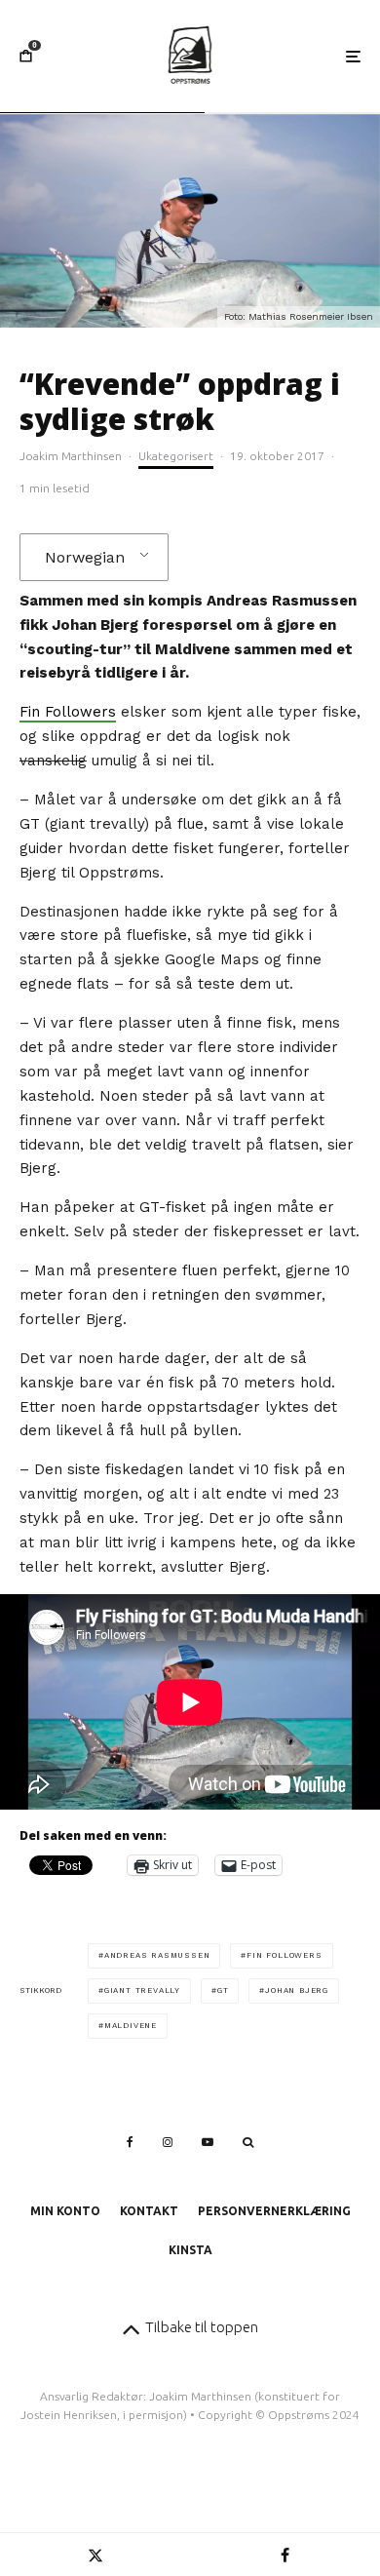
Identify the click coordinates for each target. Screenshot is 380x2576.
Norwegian (85, 557)
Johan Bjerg (297, 1991)
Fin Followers (68, 712)
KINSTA (190, 2250)
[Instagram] (168, 2142)
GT (223, 1991)
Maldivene (131, 2026)
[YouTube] (208, 2142)
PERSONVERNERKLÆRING (274, 2211)
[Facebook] (130, 2142)
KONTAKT (149, 2211)
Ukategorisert (176, 456)
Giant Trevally (142, 1991)
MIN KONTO (65, 2211)
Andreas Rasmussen (157, 1955)
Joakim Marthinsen (71, 456)
